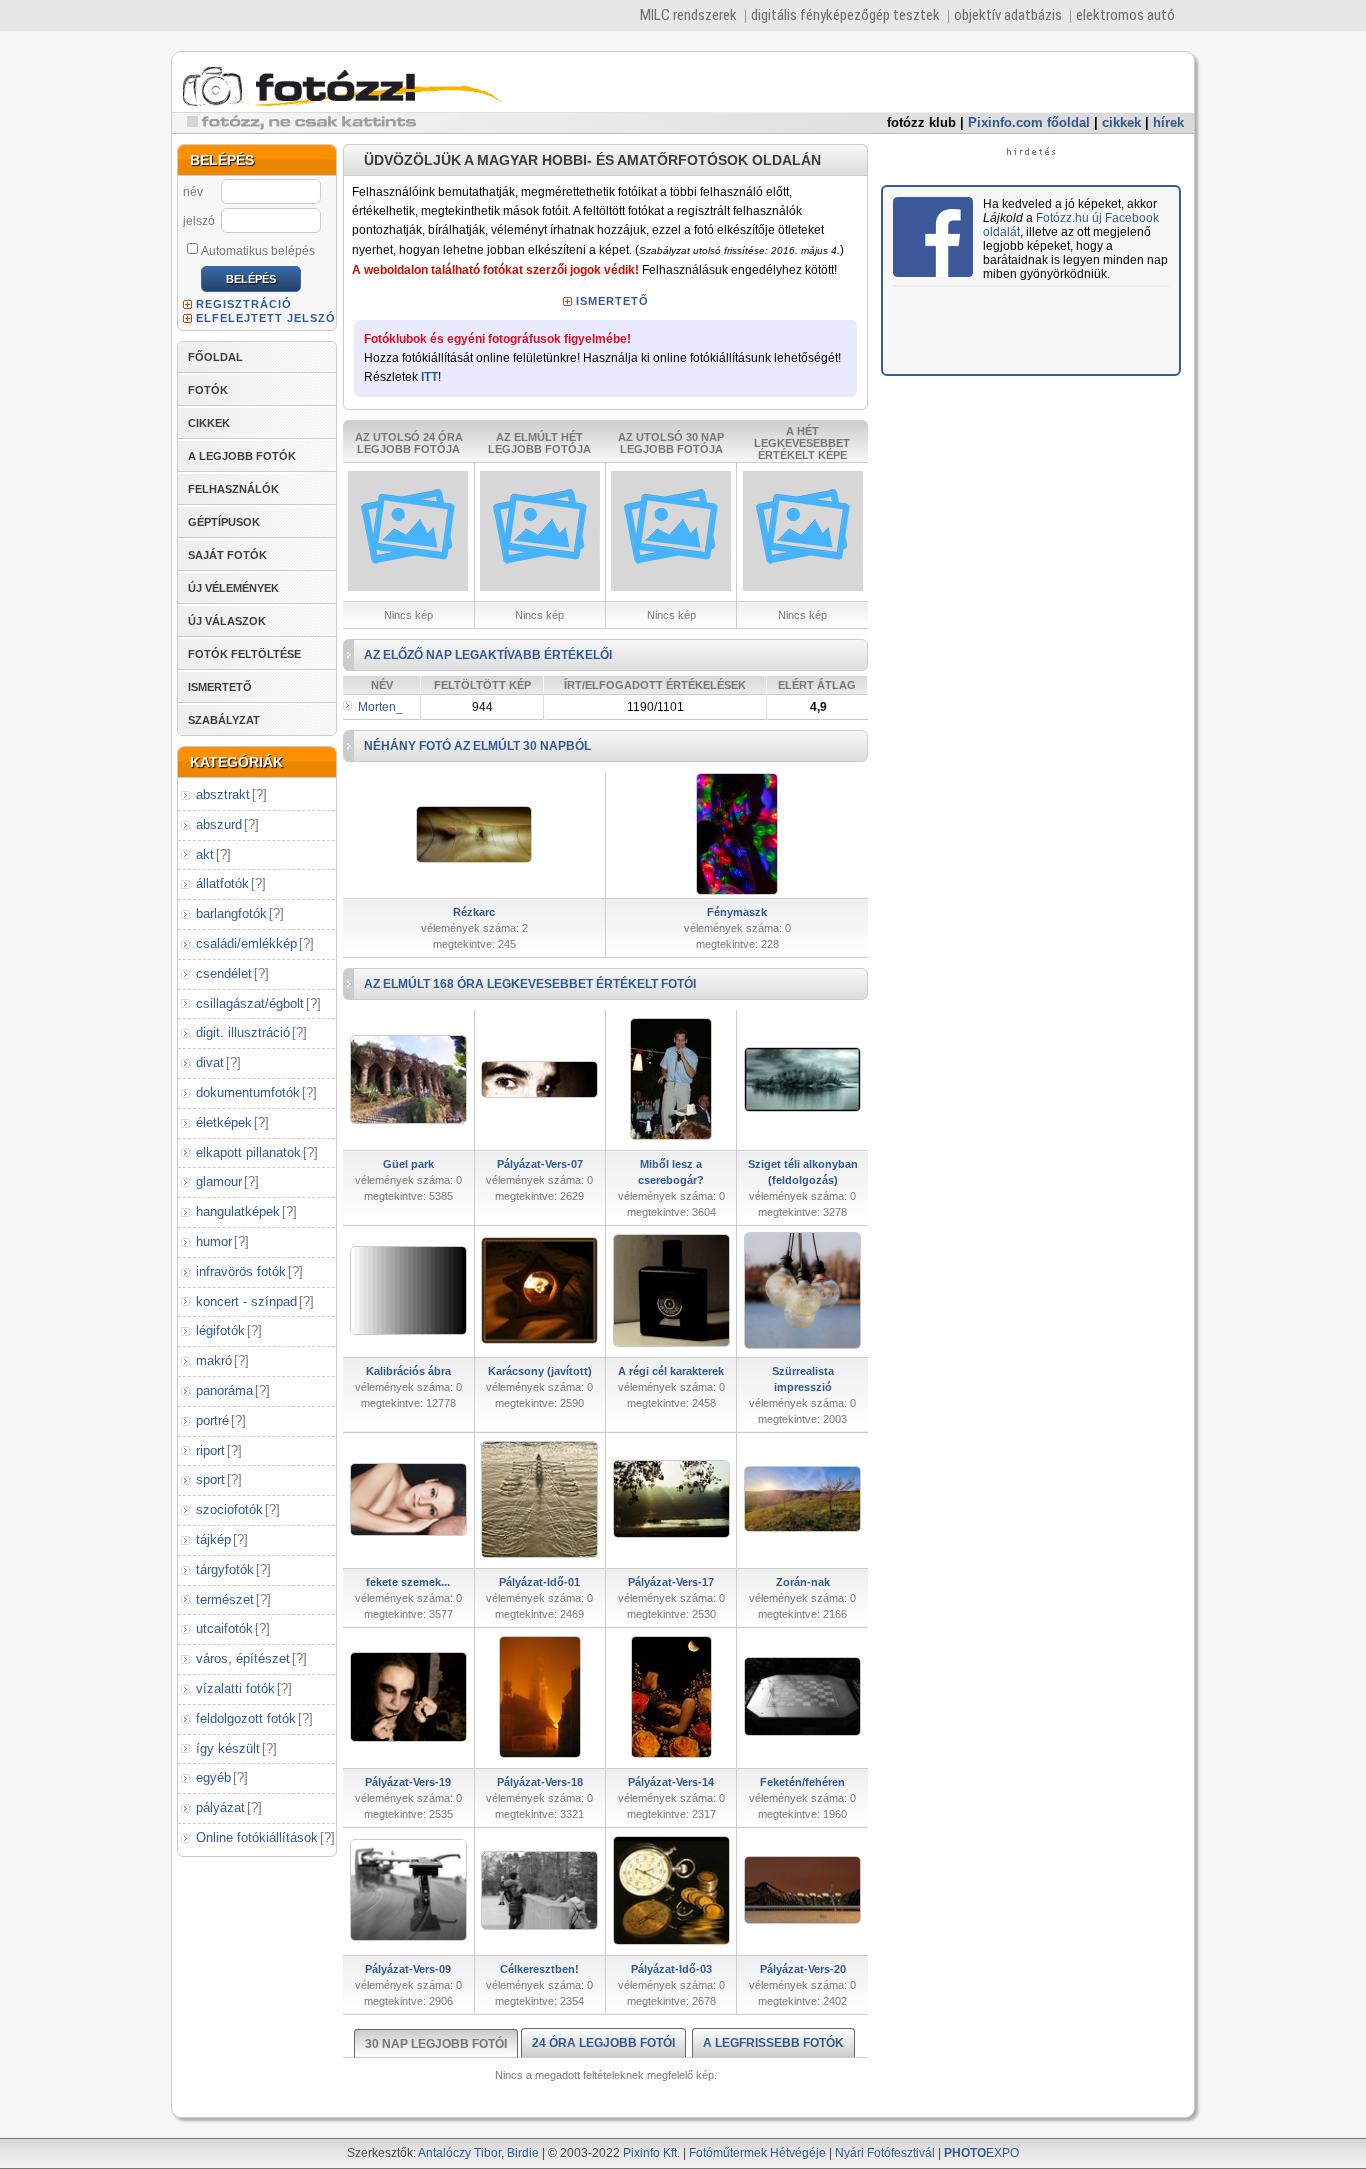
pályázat (220, 1807)
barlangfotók (231, 913)
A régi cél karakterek (671, 1371)
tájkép (213, 1539)
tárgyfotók (225, 1569)
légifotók (220, 1330)
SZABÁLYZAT (224, 720)
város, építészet (243, 1658)
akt (205, 854)
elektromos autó (1125, 15)
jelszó (199, 221)
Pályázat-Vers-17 (671, 1582)
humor (214, 1241)
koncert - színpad (246, 1301)
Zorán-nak (803, 1582)
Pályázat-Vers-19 (408, 1782)
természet (225, 1599)
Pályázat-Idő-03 (671, 1969)
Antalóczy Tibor (459, 2153)
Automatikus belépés (258, 251)
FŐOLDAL (215, 357)
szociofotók (229, 1509)
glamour (219, 1181)
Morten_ (380, 707)
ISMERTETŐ (220, 687)
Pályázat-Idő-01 (539, 1582)
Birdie (523, 2153)
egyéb (213, 1777)
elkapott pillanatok (248, 1152)
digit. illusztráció (243, 1032)
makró (214, 1360)
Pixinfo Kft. (651, 2153)
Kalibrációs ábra (408, 1371)
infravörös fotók (241, 1271)
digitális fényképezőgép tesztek (845, 15)
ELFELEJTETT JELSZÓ (266, 318)
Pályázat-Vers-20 (803, 1969)
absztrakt (223, 794)
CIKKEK (209, 423)
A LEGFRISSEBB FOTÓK (773, 2043)
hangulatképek (238, 1211)
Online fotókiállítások (257, 1837)
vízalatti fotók (235, 1688)
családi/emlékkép (246, 943)
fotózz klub (921, 122)
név (193, 192)
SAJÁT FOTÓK (227, 555)
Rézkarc (474, 912)
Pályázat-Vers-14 (671, 1782)
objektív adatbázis (1008, 15)
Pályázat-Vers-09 (408, 1969)
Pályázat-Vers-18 (540, 1782)
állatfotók (222, 883)
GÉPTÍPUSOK (224, 522)
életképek (224, 1122)
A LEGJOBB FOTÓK (242, 456)
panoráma (224, 1390)
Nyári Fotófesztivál (885, 2153)
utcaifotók (224, 1628)
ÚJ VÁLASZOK (227, 621)
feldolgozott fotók (246, 1718)
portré (212, 1420)
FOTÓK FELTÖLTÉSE (244, 654)
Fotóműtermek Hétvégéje (757, 2153)
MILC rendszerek (688, 15)
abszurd (219, 824)
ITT (429, 377)
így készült (228, 1748)
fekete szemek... (408, 1582)
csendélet (224, 973)
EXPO (981, 2153)
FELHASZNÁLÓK (233, 489)
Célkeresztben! (539, 1969)
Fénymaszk (737, 912)
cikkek (1121, 122)
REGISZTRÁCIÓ (244, 304)
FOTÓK (208, 390)
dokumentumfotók (248, 1092)
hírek (1168, 122)
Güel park (408, 1164)
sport (210, 1479)
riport (210, 1450)
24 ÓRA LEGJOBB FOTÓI (603, 2043)
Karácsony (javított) (540, 1371)
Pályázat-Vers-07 (540, 1164)
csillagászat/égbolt (250, 1003)
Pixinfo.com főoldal (1029, 122)
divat (210, 1062)
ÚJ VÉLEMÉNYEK (233, 588)
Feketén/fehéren (802, 1782)
